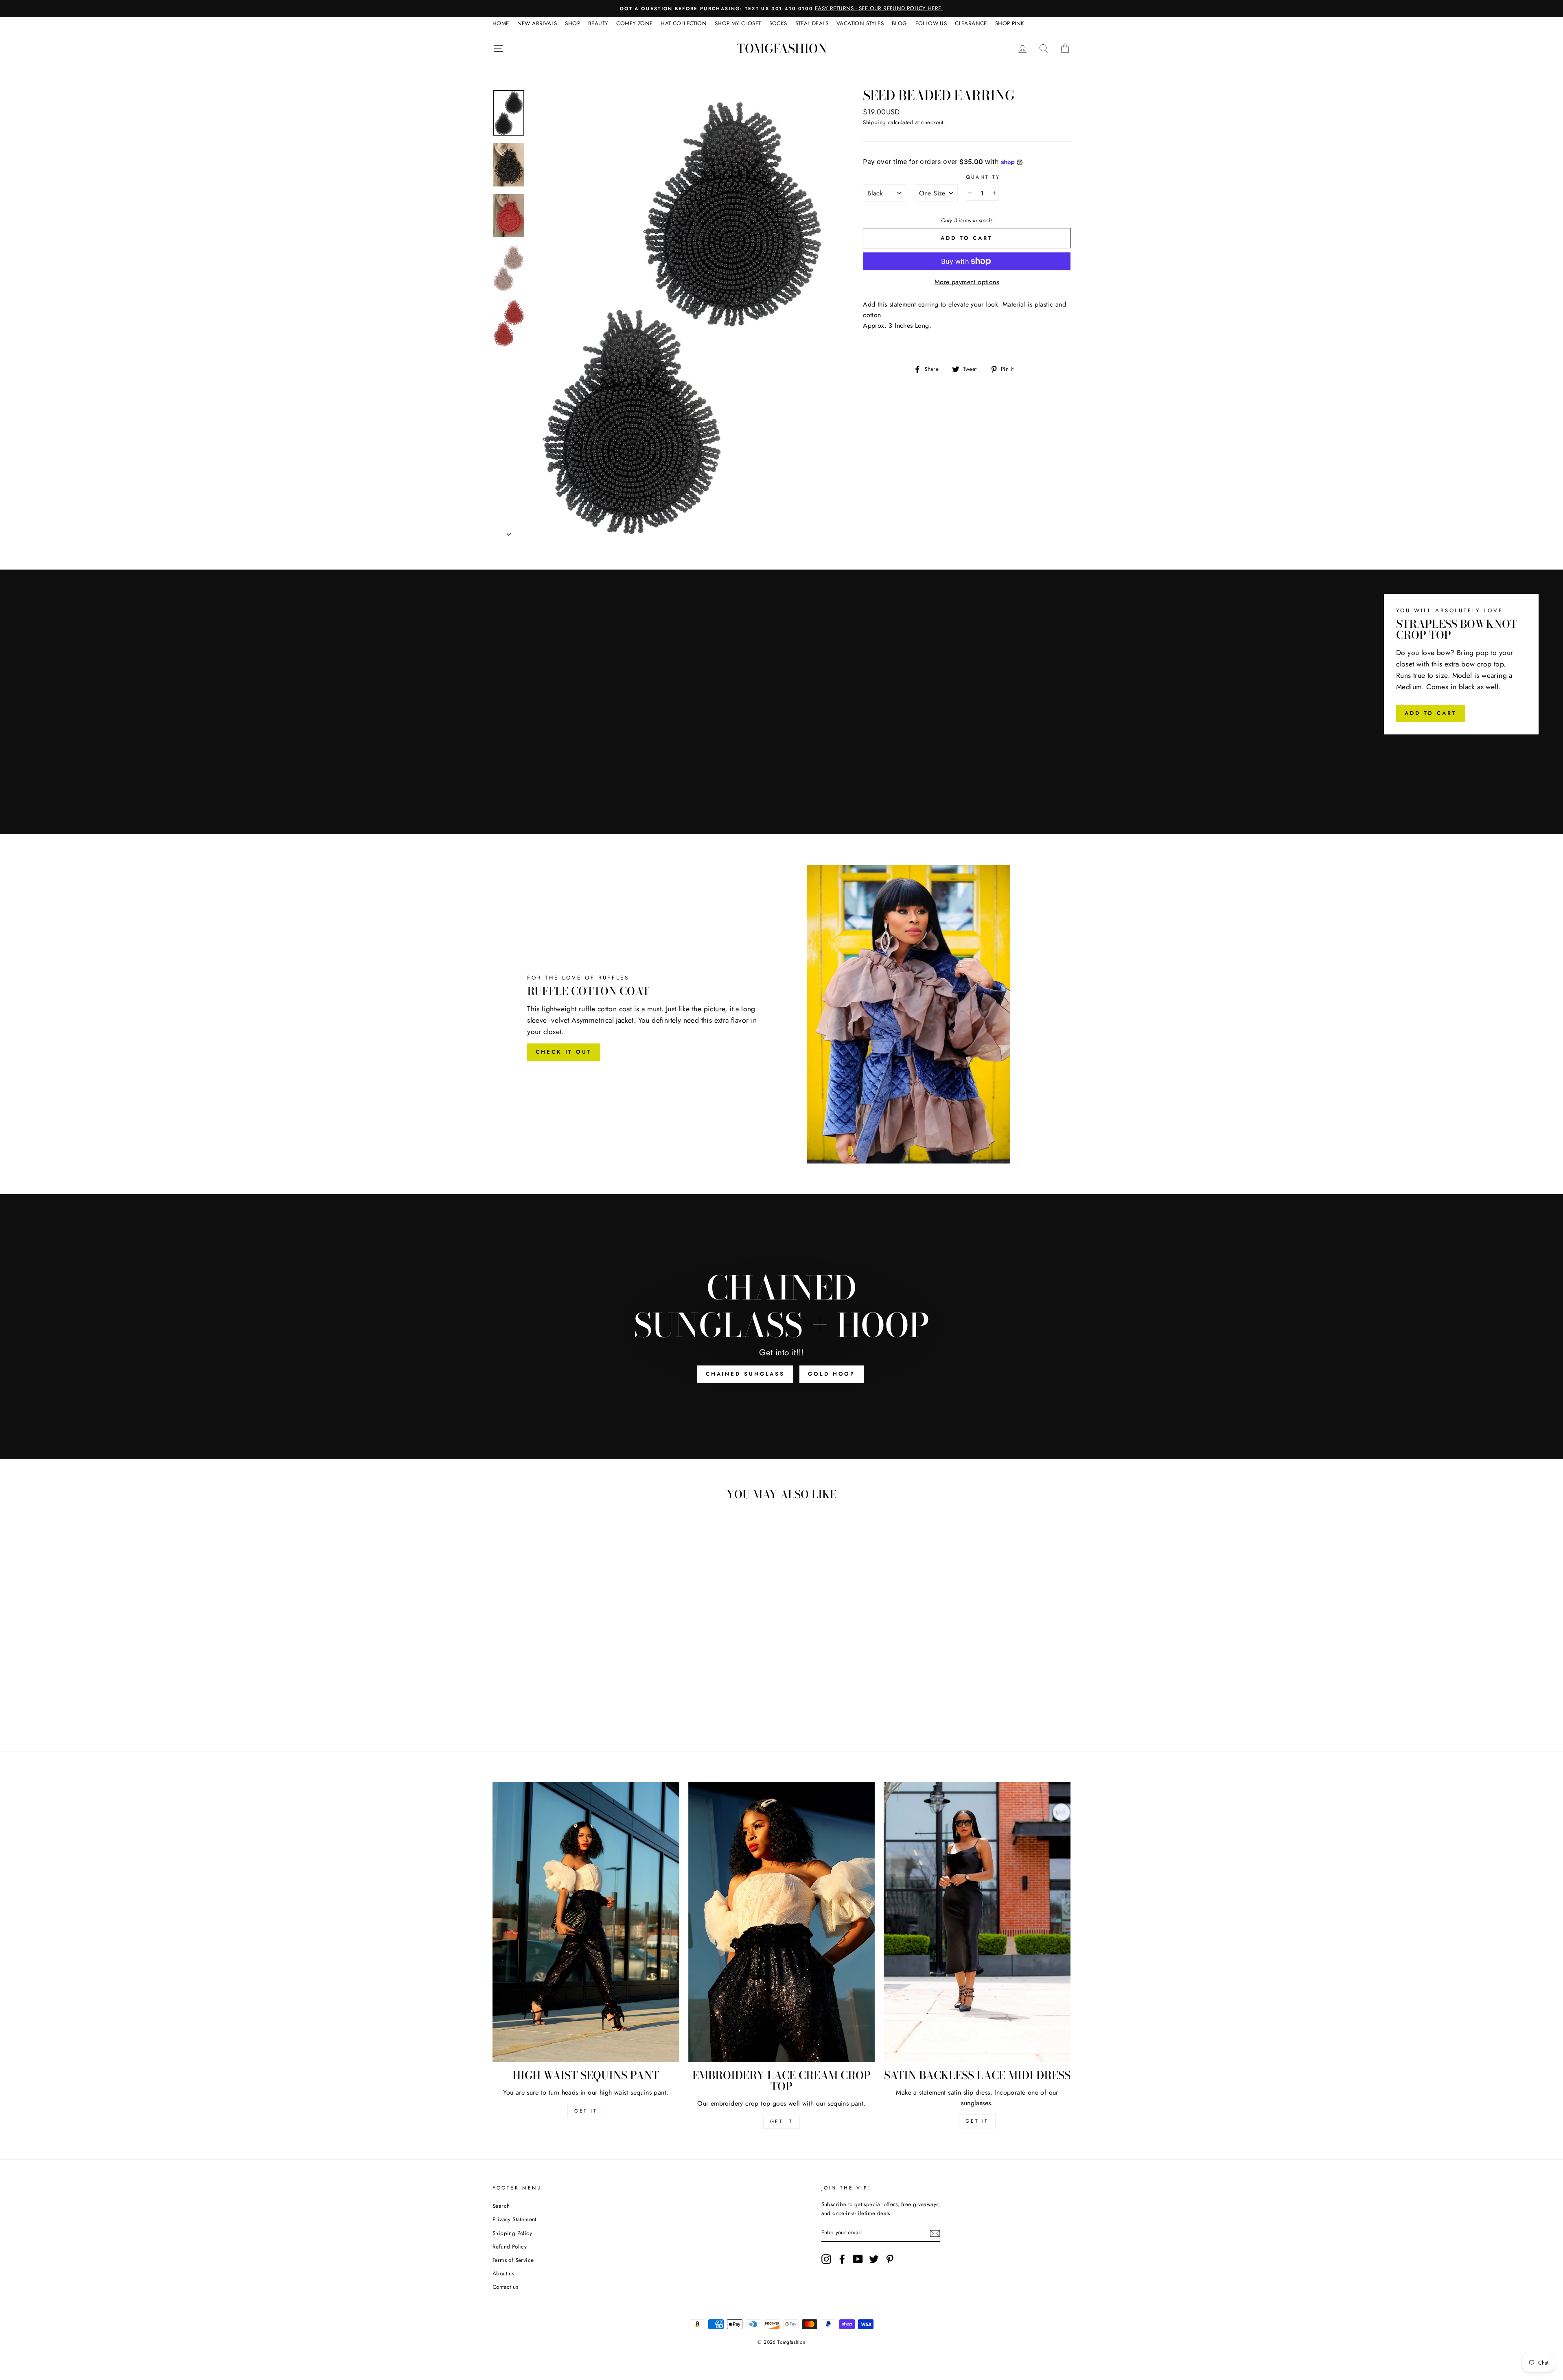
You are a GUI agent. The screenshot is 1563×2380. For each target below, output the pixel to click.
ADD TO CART (1431, 713)
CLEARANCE (971, 23)
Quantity (983, 177)
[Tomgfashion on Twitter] (874, 2259)
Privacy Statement (514, 2219)
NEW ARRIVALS (537, 23)
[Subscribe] (935, 2233)
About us (503, 2273)
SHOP (572, 23)
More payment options (967, 282)
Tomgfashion (782, 48)
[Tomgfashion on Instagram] (826, 2259)
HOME (501, 23)
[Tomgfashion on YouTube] (858, 2259)
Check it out (564, 1052)
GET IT (586, 2111)
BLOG (900, 23)
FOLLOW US (931, 23)
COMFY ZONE (634, 23)
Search (501, 2206)
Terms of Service (513, 2260)
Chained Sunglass (745, 1374)
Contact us (505, 2287)
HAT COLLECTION (684, 23)
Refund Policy (510, 2246)
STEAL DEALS (812, 23)
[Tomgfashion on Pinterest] (890, 2259)
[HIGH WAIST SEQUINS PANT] (586, 1922)
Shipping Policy (512, 2233)
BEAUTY (598, 23)
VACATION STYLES (860, 23)
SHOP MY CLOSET (738, 23)
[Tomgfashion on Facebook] (842, 2259)
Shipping (874, 122)
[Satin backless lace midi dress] (977, 1922)
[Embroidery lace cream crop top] (782, 1922)
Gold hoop (832, 1374)
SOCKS (778, 23)
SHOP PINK (1010, 23)
